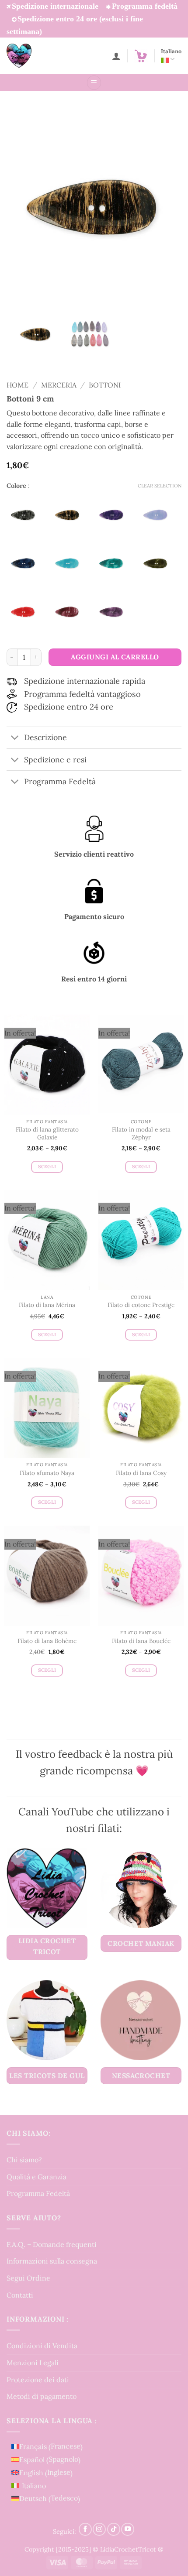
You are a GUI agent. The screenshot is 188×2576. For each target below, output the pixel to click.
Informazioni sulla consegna (52, 2261)
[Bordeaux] (70, 612)
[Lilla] (159, 515)
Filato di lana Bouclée (141, 1641)
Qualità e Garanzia (37, 2177)
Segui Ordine (28, 2278)
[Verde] (115, 563)
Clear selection (160, 486)
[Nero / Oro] (70, 515)
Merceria (59, 385)
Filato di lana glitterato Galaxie (47, 1134)
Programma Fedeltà (38, 2193)
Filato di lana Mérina (47, 1305)
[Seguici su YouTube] (128, 2530)
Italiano (171, 51)
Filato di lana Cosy (141, 1473)
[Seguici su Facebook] (85, 2530)
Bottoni (105, 385)
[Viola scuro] (115, 612)
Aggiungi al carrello (115, 657)
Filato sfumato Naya (47, 1473)
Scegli (47, 1166)
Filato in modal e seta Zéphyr (141, 1134)
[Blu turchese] (70, 563)
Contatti (20, 2295)
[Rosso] (26, 612)
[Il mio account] (116, 56)
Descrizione (45, 737)
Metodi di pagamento (42, 2396)
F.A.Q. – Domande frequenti (52, 2244)
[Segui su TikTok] (114, 2530)
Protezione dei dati (38, 2380)
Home (17, 385)
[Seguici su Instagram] (99, 2530)
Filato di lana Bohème (47, 1641)
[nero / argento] (26, 515)
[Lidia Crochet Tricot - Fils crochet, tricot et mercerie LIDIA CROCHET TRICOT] (31, 56)
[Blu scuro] (26, 563)
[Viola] (115, 515)
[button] (141, 56)
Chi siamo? (24, 2160)
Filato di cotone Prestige (141, 1305)
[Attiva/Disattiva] (15, 739)
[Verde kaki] (159, 563)
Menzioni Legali (33, 2363)
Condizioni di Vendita (42, 2346)
